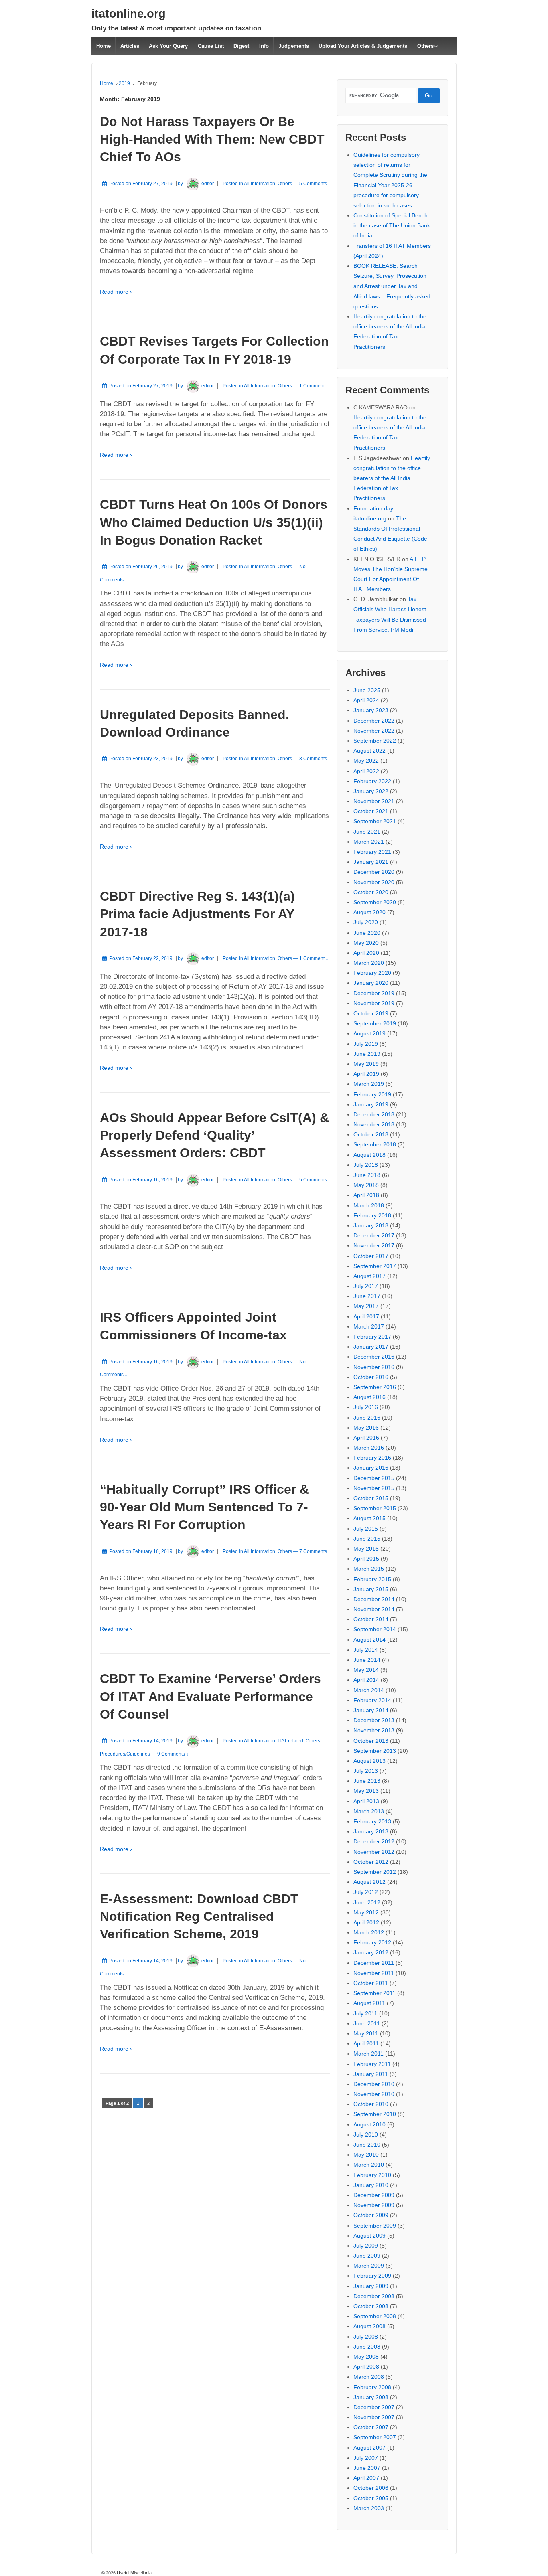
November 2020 (374, 882)
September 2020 (375, 902)
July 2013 (366, 1771)
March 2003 (369, 2508)
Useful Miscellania (134, 2573)
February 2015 (372, 1579)
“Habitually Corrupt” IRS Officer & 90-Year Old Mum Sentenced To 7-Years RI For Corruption (204, 1507)
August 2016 (369, 1397)
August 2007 (369, 2448)
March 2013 (369, 1811)
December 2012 (374, 1841)
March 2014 (369, 1690)
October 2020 (371, 892)
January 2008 (371, 2397)
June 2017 (367, 1296)
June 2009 (367, 2256)
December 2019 (374, 993)
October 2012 (371, 1862)
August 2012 (369, 1882)
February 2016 (372, 1458)
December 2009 (374, 2195)
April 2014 (366, 1680)
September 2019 (375, 1023)
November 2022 (374, 731)
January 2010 (371, 2185)
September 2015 (375, 1508)
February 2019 (372, 1094)
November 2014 (374, 1609)
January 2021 (371, 862)
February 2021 (372, 852)
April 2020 (366, 953)
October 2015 (371, 1498)
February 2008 (372, 2387)
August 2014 (369, 1640)
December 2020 (374, 872)
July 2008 (366, 2337)
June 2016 (367, 1418)
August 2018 (369, 1155)
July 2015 (366, 1529)
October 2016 (371, 1377)
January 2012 (371, 1952)
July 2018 (366, 1165)
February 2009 (372, 2276)
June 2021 (367, 832)
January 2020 (371, 983)
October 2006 (371, 2488)
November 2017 (374, 1245)
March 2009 (369, 2266)
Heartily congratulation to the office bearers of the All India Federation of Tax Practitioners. (392, 478)
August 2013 (369, 1761)
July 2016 (366, 1407)
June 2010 (367, 2145)
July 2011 (365, 2013)
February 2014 (372, 1700)
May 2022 (366, 761)
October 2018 (371, 1134)
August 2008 (369, 2326)
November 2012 (374, 1852)
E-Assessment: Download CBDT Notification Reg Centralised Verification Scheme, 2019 (199, 1916)
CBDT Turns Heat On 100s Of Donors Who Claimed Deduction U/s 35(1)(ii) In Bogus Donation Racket (214, 522)
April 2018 (366, 1195)
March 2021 (369, 842)
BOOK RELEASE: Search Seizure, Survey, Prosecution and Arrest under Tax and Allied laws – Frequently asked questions (392, 286)
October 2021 (371, 811)
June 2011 (367, 2023)
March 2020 (369, 963)
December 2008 (374, 2296)
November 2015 (374, 1488)
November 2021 (374, 801)
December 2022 (374, 721)
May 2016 (366, 1428)
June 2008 (367, 2347)
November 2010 (374, 2094)
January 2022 (371, 791)
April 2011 (366, 2043)
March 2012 (369, 1932)
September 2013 (375, 1751)
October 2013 (371, 1741)
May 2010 (366, 2155)
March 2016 (369, 1448)
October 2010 (371, 2104)
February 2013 (372, 1821)
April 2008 (366, 2367)
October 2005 (371, 2498)
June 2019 (367, 1054)
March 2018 (369, 1205)
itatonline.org (129, 14)
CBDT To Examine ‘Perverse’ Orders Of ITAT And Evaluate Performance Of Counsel (210, 1696)
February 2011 (372, 2064)
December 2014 (374, 1599)
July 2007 (366, 2458)
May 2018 (366, 1185)
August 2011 (369, 2003)
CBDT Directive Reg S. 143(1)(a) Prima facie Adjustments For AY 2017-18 (197, 914)
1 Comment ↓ (314, 386)
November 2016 (374, 1367)
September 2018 (375, 1144)
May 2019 (366, 1064)
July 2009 (366, 2246)
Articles (130, 46)
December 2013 (374, 1720)
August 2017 (369, 1276)
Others (425, 46)
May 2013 (366, 1791)
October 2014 (371, 1619)
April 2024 (366, 700)
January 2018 (371, 1225)
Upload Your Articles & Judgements (363, 46)
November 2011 (374, 1973)
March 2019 (369, 1084)
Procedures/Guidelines (125, 1754)
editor (208, 184)
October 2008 (371, 2306)
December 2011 (374, 1963)
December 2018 (374, 1114)
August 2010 (369, 2124)
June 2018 (367, 1175)
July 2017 (366, 1286)
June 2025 (367, 690)
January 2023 (371, 710)
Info (264, 46)
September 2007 (375, 2437)
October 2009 (371, 2215)
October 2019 (371, 1013)
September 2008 (375, 2316)
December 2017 (374, 1235)
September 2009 (375, 2226)
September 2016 (375, 1387)
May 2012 (366, 1912)
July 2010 (366, 2135)
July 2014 (366, 1650)
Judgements (294, 46)
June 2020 (367, 933)
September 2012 (375, 1872)
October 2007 (371, 2427)
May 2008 (366, 2357)
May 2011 (366, 2033)
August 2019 (369, 1033)
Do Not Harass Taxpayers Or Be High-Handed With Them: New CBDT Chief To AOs (212, 139)
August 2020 (369, 912)
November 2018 (374, 1124)
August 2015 (369, 1518)
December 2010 (374, 2084)
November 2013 (374, 1730)
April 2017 (366, 1316)
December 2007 (374, 2407)
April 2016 (366, 1438)
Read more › (116, 292)
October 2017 (371, 1256)
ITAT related (290, 1741)
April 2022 (366, 771)
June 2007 (367, 2468)
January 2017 (371, 1347)
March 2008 (369, 2377)
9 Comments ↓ (173, 1754)
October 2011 (371, 1983)
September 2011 (374, 1993)
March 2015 (369, 1569)
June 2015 (367, 1539)
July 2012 (366, 1892)
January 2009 (371, 2286)
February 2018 (372, 1215)
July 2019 (366, 1044)
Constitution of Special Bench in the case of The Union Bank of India (392, 225)
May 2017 (366, 1306)
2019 (124, 83)
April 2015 (366, 1559)
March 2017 (369, 1326)
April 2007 (366, 2478)
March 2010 (369, 2165)
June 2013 (367, 1781)
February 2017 (372, 1337)
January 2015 (371, 1589)
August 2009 (369, 2236)
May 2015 (366, 1549)
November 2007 (374, 2417)
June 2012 (367, 1902)
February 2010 (372, 2175)
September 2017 (375, 1266)
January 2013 (371, 1831)
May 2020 (366, 943)
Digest (241, 46)
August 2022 (369, 751)
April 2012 (366, 1922)
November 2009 (374, 2205)
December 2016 (374, 1357)
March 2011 (368, 2054)
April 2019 (366, 1074)
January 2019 (371, 1104)
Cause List (211, 46)
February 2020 (372, 973)
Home (104, 46)
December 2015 (374, 1478)
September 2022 (375, 741)
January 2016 (371, 1468)
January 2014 (371, 1710)
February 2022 (372, 781)
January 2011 (371, 2074)
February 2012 (372, 1942)
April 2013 (366, 1801)
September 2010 (375, 2114)
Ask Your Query (168, 46)
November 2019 (374, 1003)
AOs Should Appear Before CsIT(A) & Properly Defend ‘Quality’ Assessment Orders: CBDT (214, 1135)
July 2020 (366, 922)
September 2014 (375, 1629)
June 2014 (367, 1660)
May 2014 (366, 1670)
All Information (260, 184)
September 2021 (375, 821)
